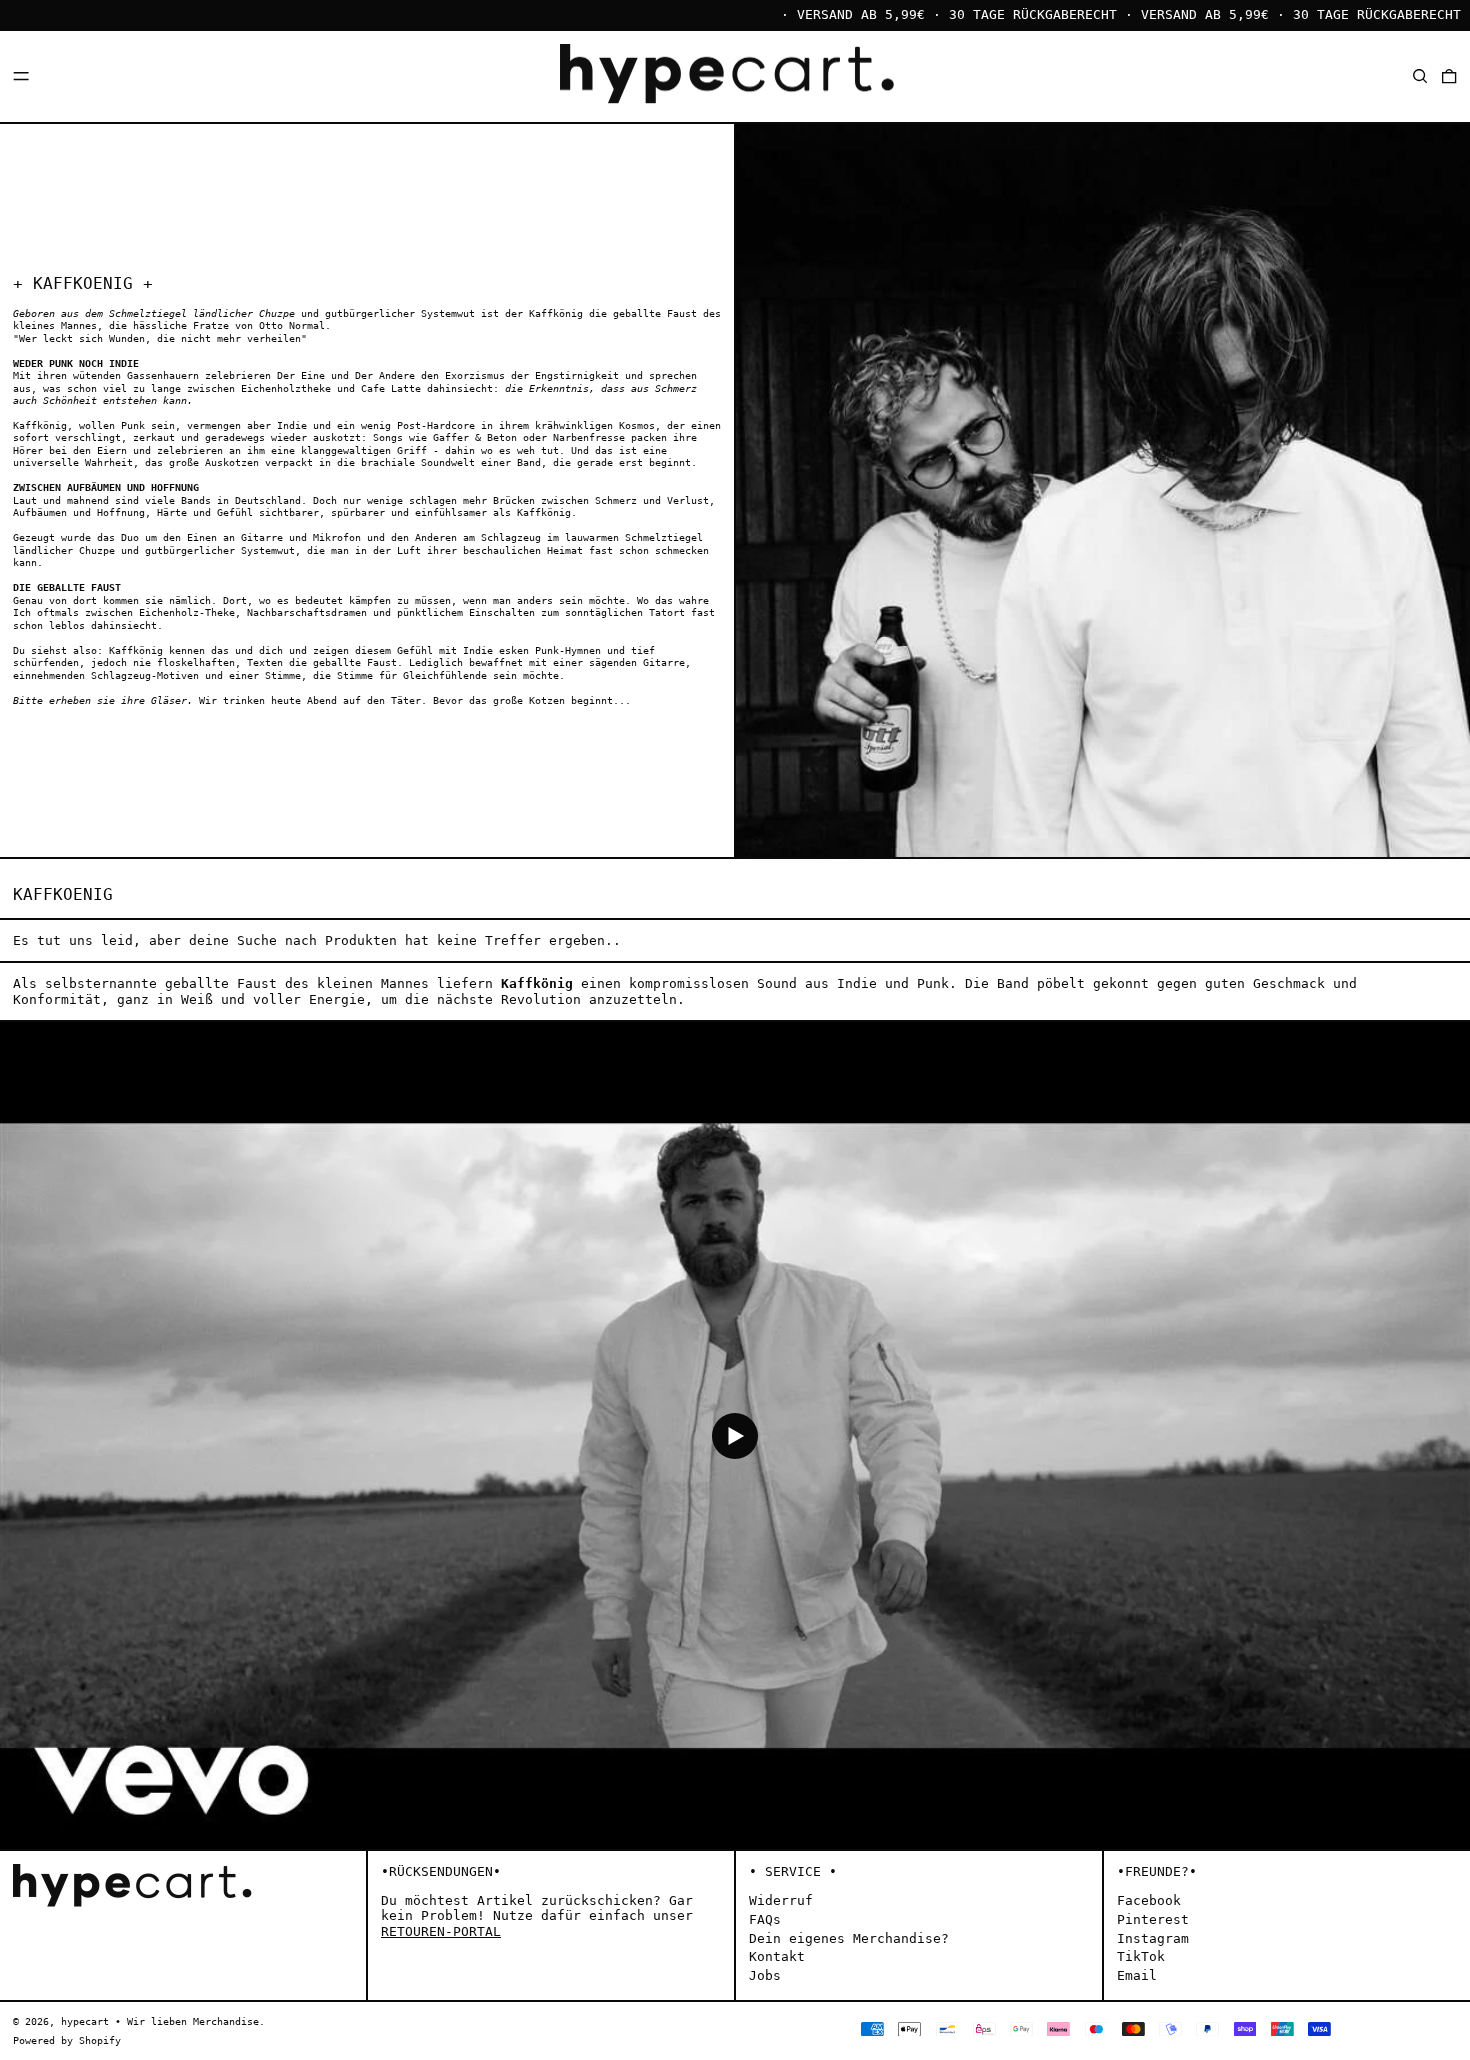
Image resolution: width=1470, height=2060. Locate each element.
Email (1137, 1975)
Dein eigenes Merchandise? (849, 1938)
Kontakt (777, 1956)
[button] (1420, 75)
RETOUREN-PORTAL (441, 1931)
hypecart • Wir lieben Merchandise (160, 2021)
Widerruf (781, 1900)
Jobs (765, 1975)
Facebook (1149, 1900)
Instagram (1153, 1938)
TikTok (1141, 1956)
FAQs (765, 1919)
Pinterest (1153, 1919)
